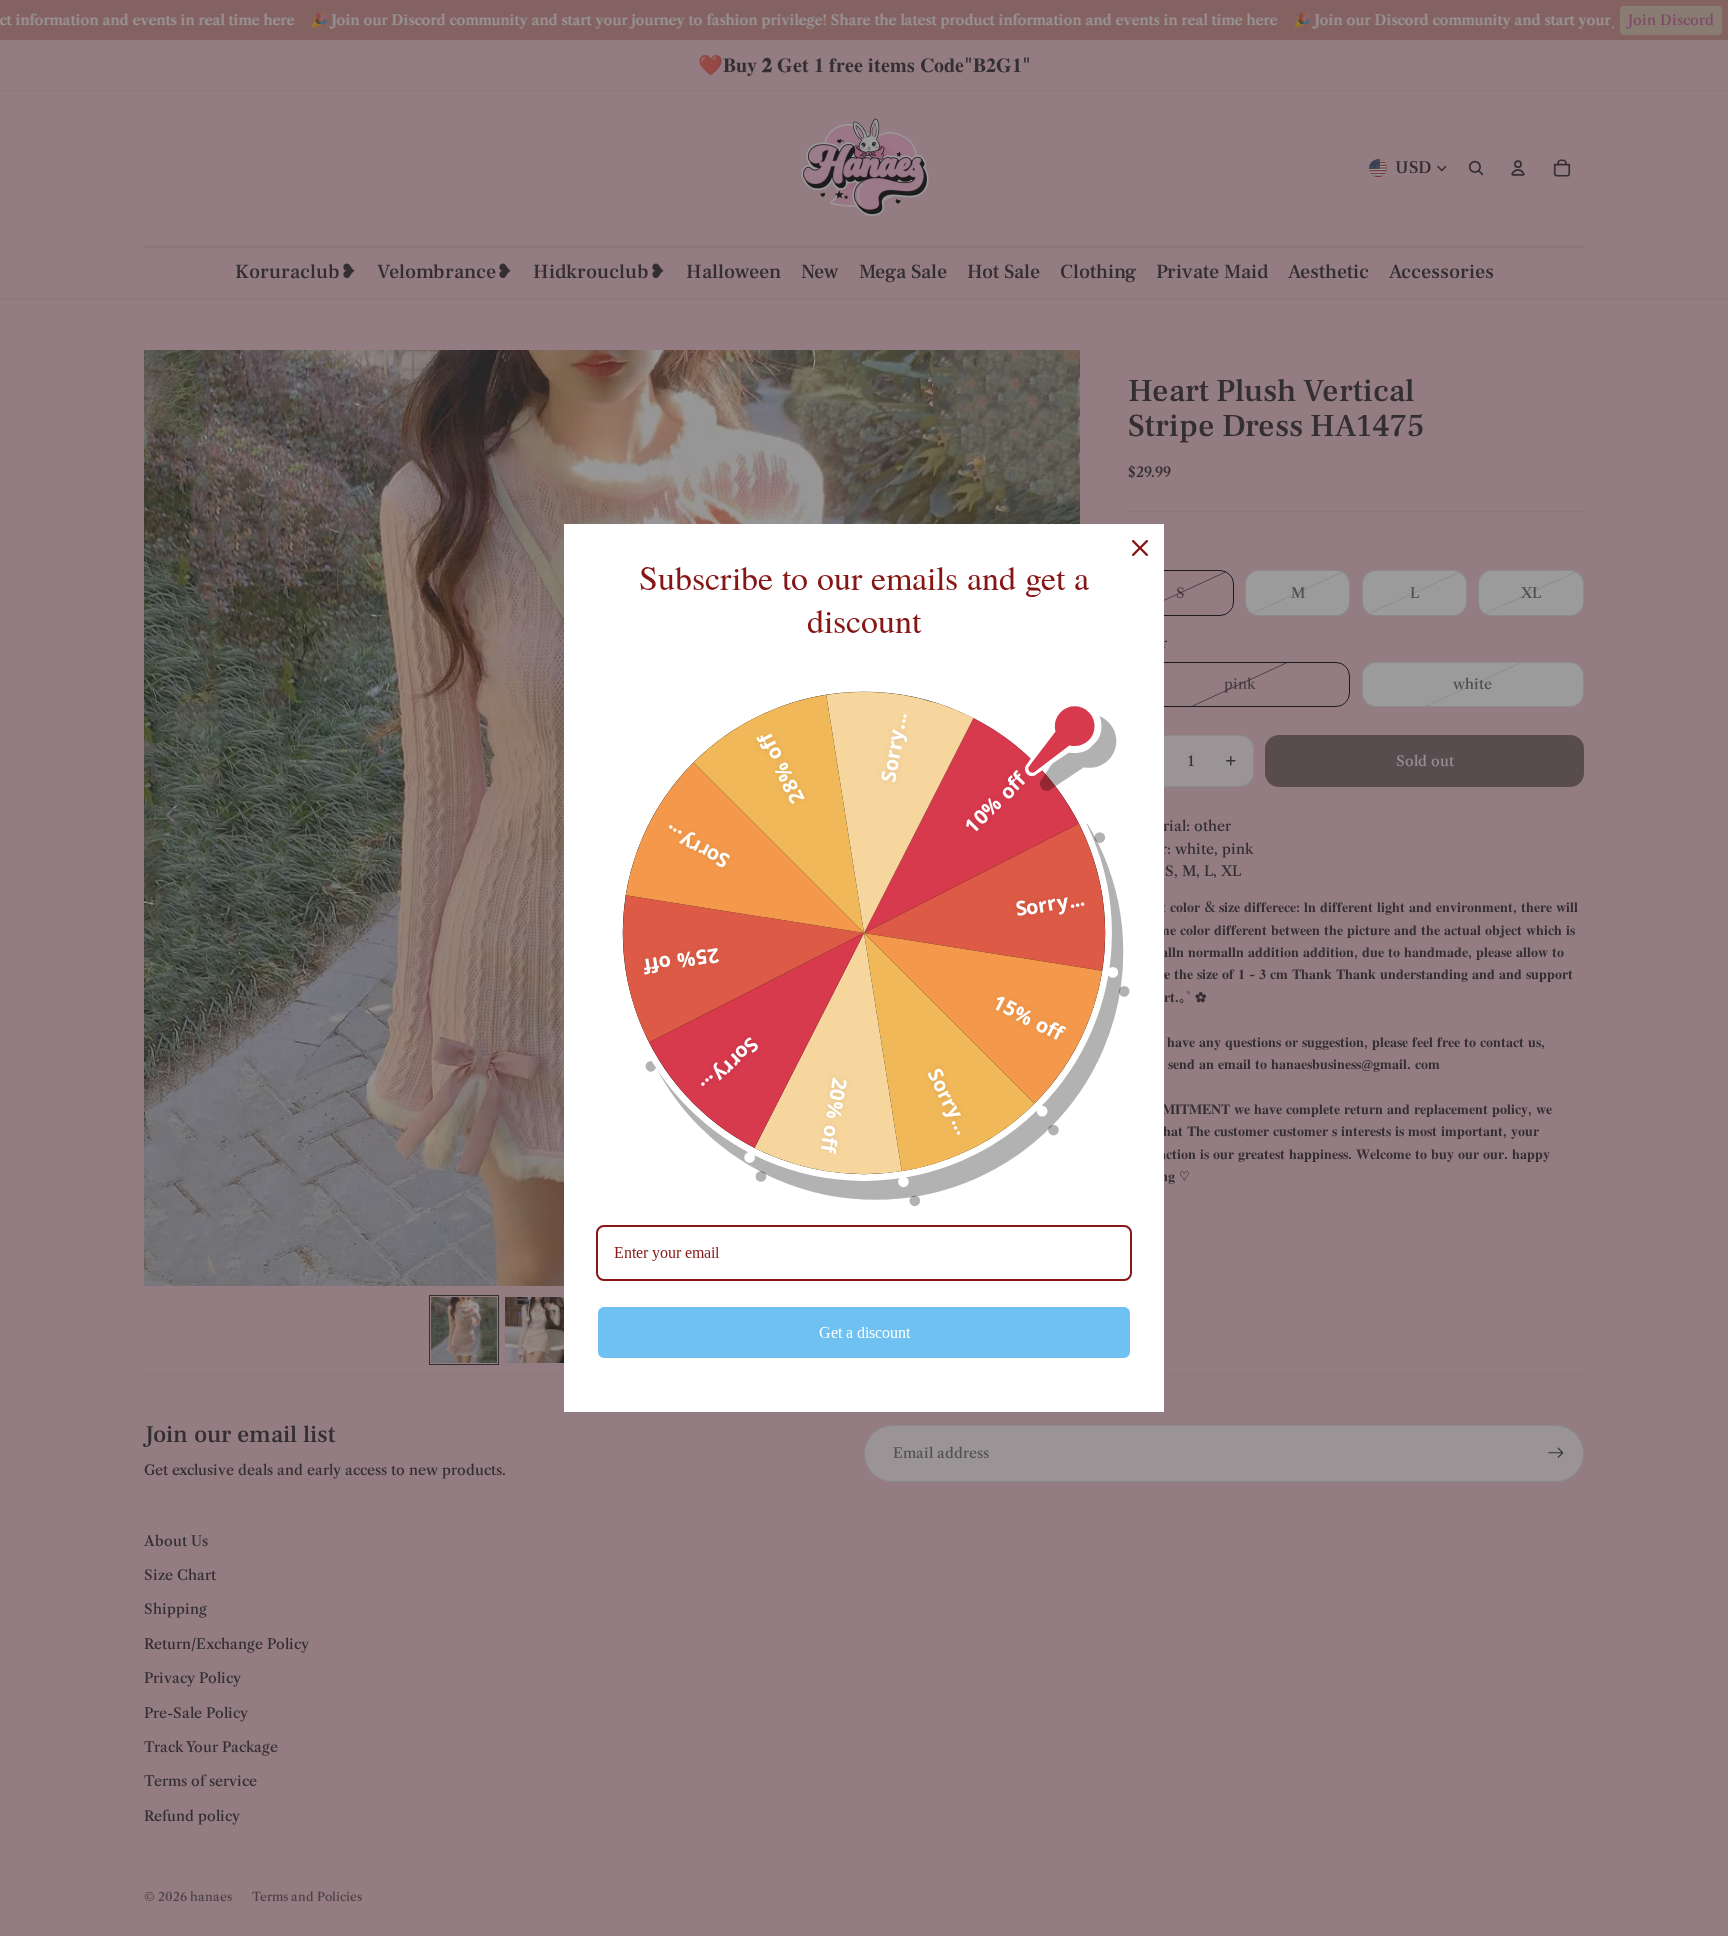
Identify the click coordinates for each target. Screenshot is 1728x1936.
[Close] (1140, 548)
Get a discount (864, 1332)
